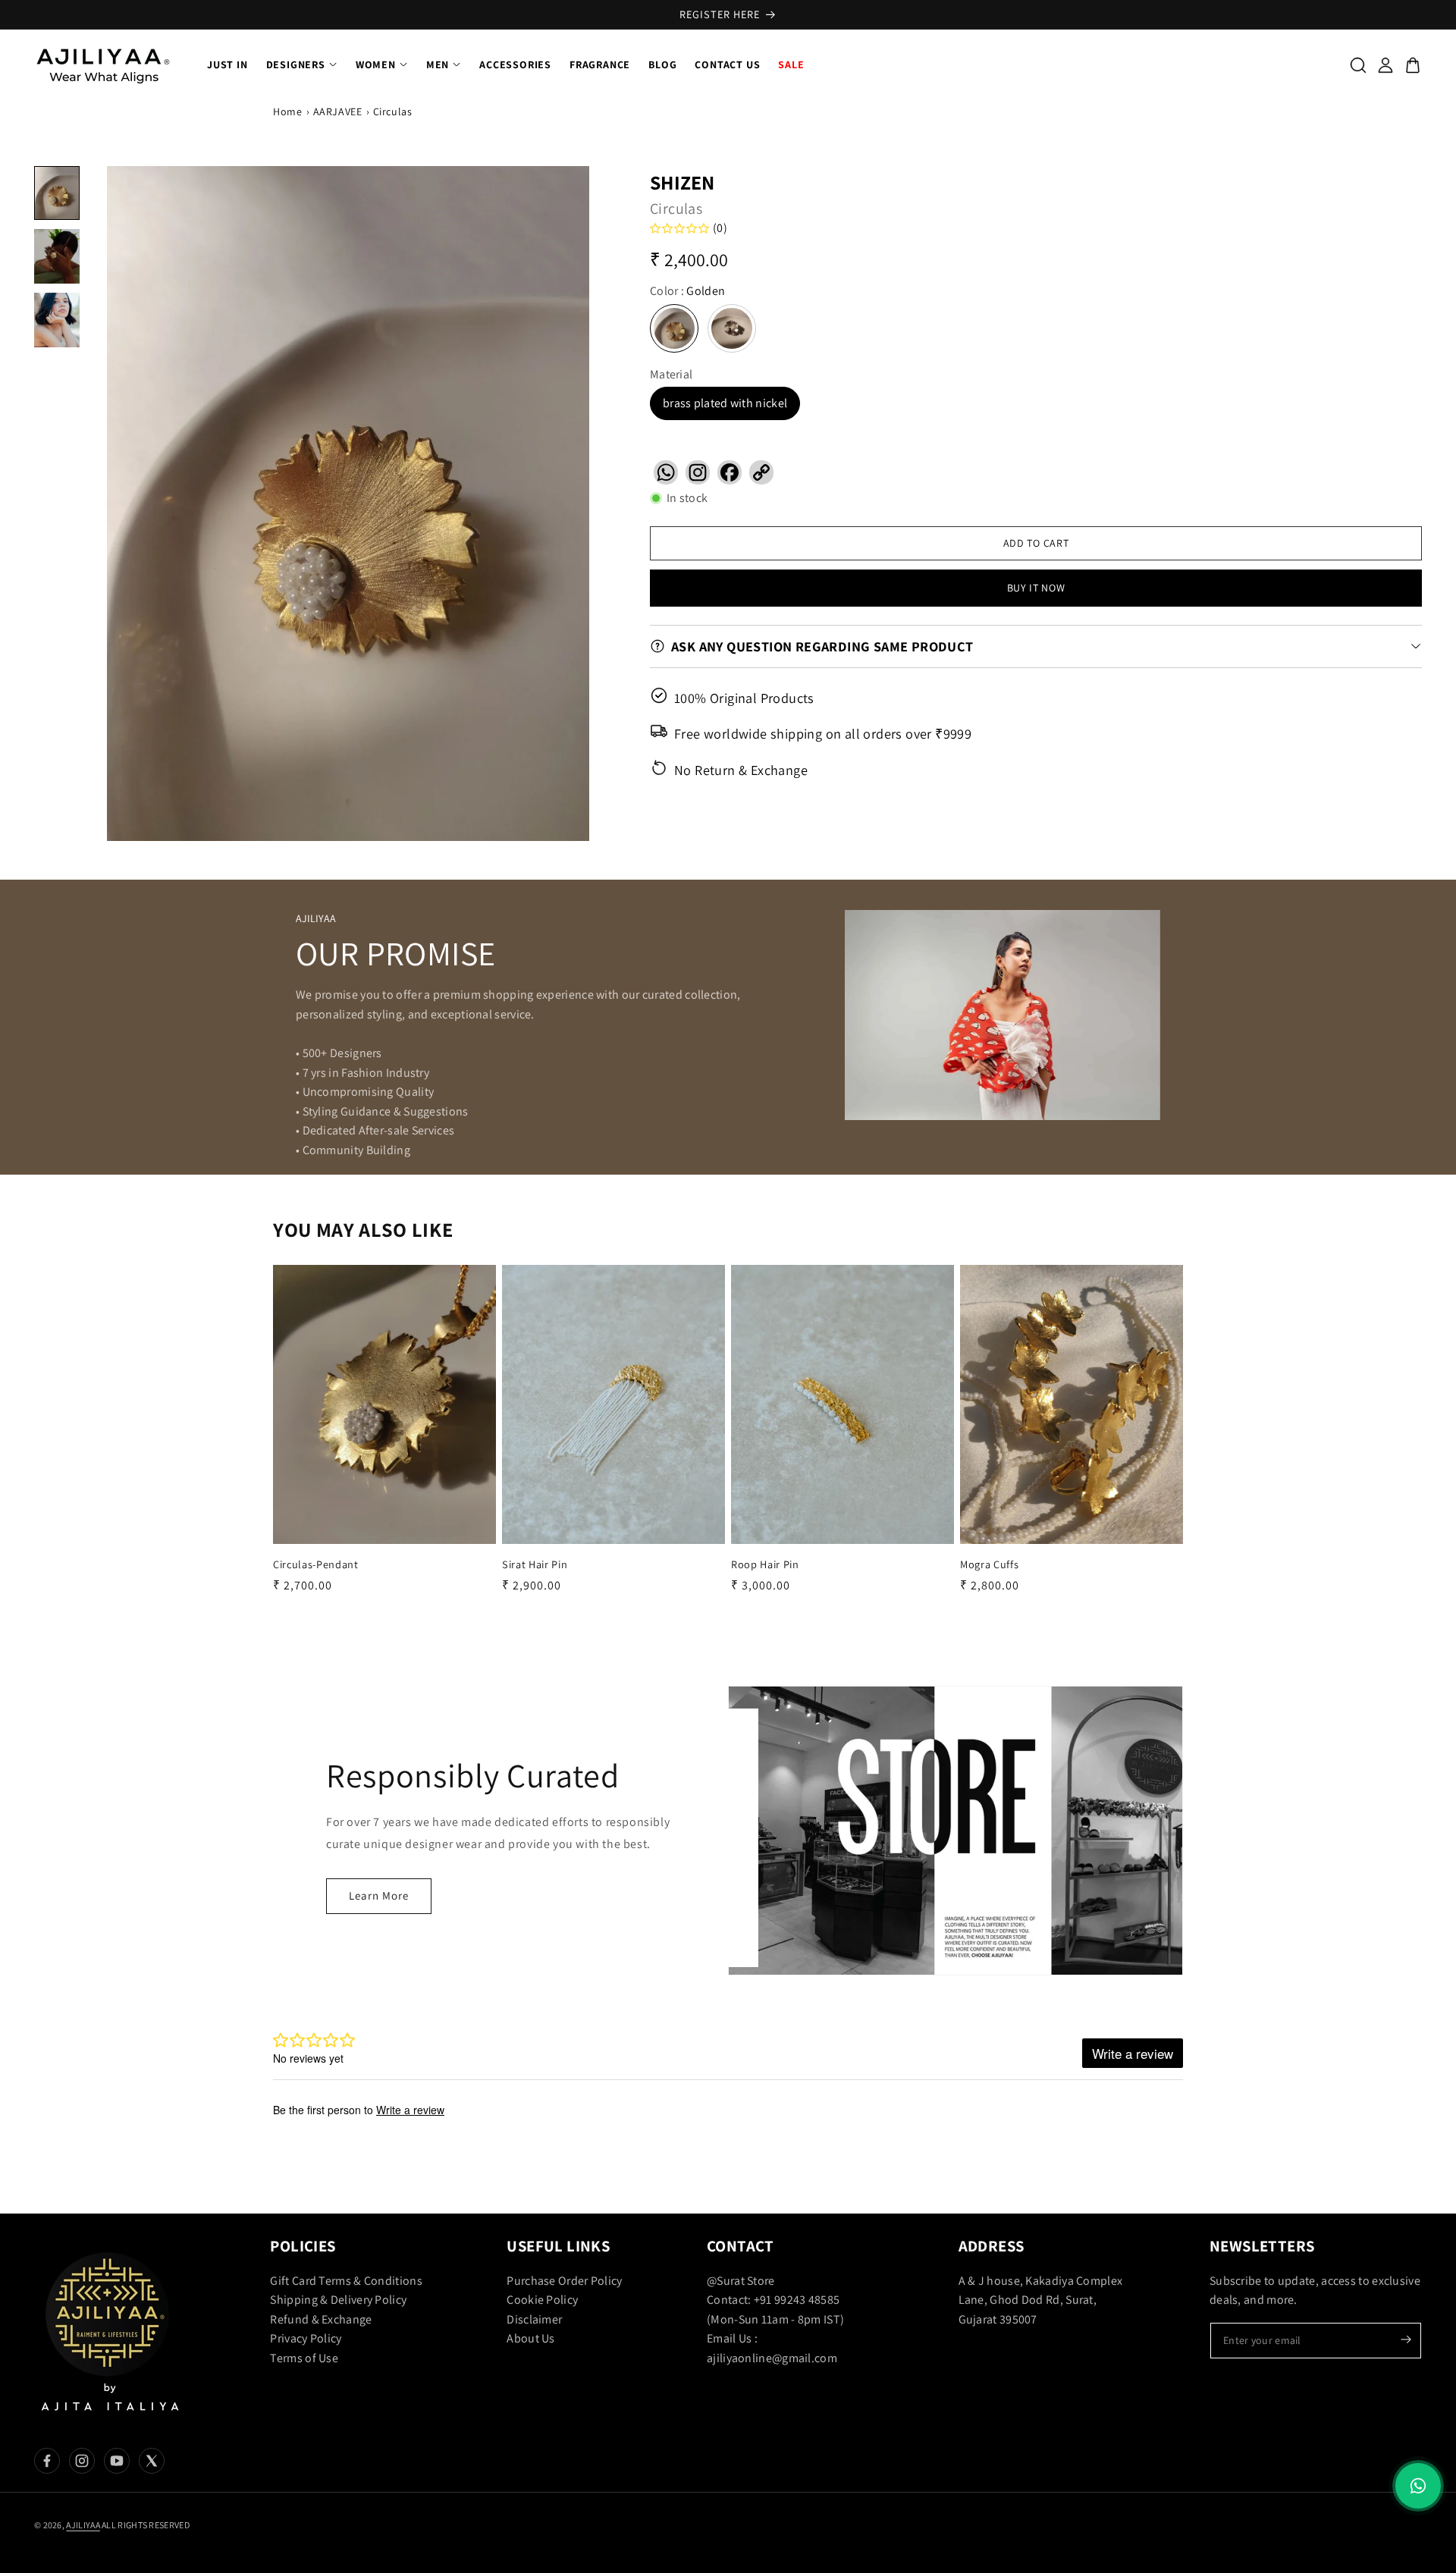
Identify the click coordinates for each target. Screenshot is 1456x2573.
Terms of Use (304, 2358)
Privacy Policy (306, 2339)
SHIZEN (682, 182)
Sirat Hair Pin (535, 1564)
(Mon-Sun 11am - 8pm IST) (775, 2319)
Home (287, 111)
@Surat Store (741, 2281)
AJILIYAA (83, 2525)
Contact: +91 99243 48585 (773, 2300)
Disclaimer (534, 2319)
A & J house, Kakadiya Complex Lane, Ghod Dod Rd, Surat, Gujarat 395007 (1041, 2300)
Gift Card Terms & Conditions (346, 2281)
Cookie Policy (542, 2300)
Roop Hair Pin (765, 1564)
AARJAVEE (338, 111)
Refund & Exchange (321, 2319)
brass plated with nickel (725, 403)
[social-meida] (47, 2461)
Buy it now (1036, 588)
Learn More (379, 1895)
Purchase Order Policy (564, 2281)
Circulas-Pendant (316, 1564)
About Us (530, 2339)
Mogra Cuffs (989, 1564)
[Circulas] (348, 504)
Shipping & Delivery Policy (338, 2300)
